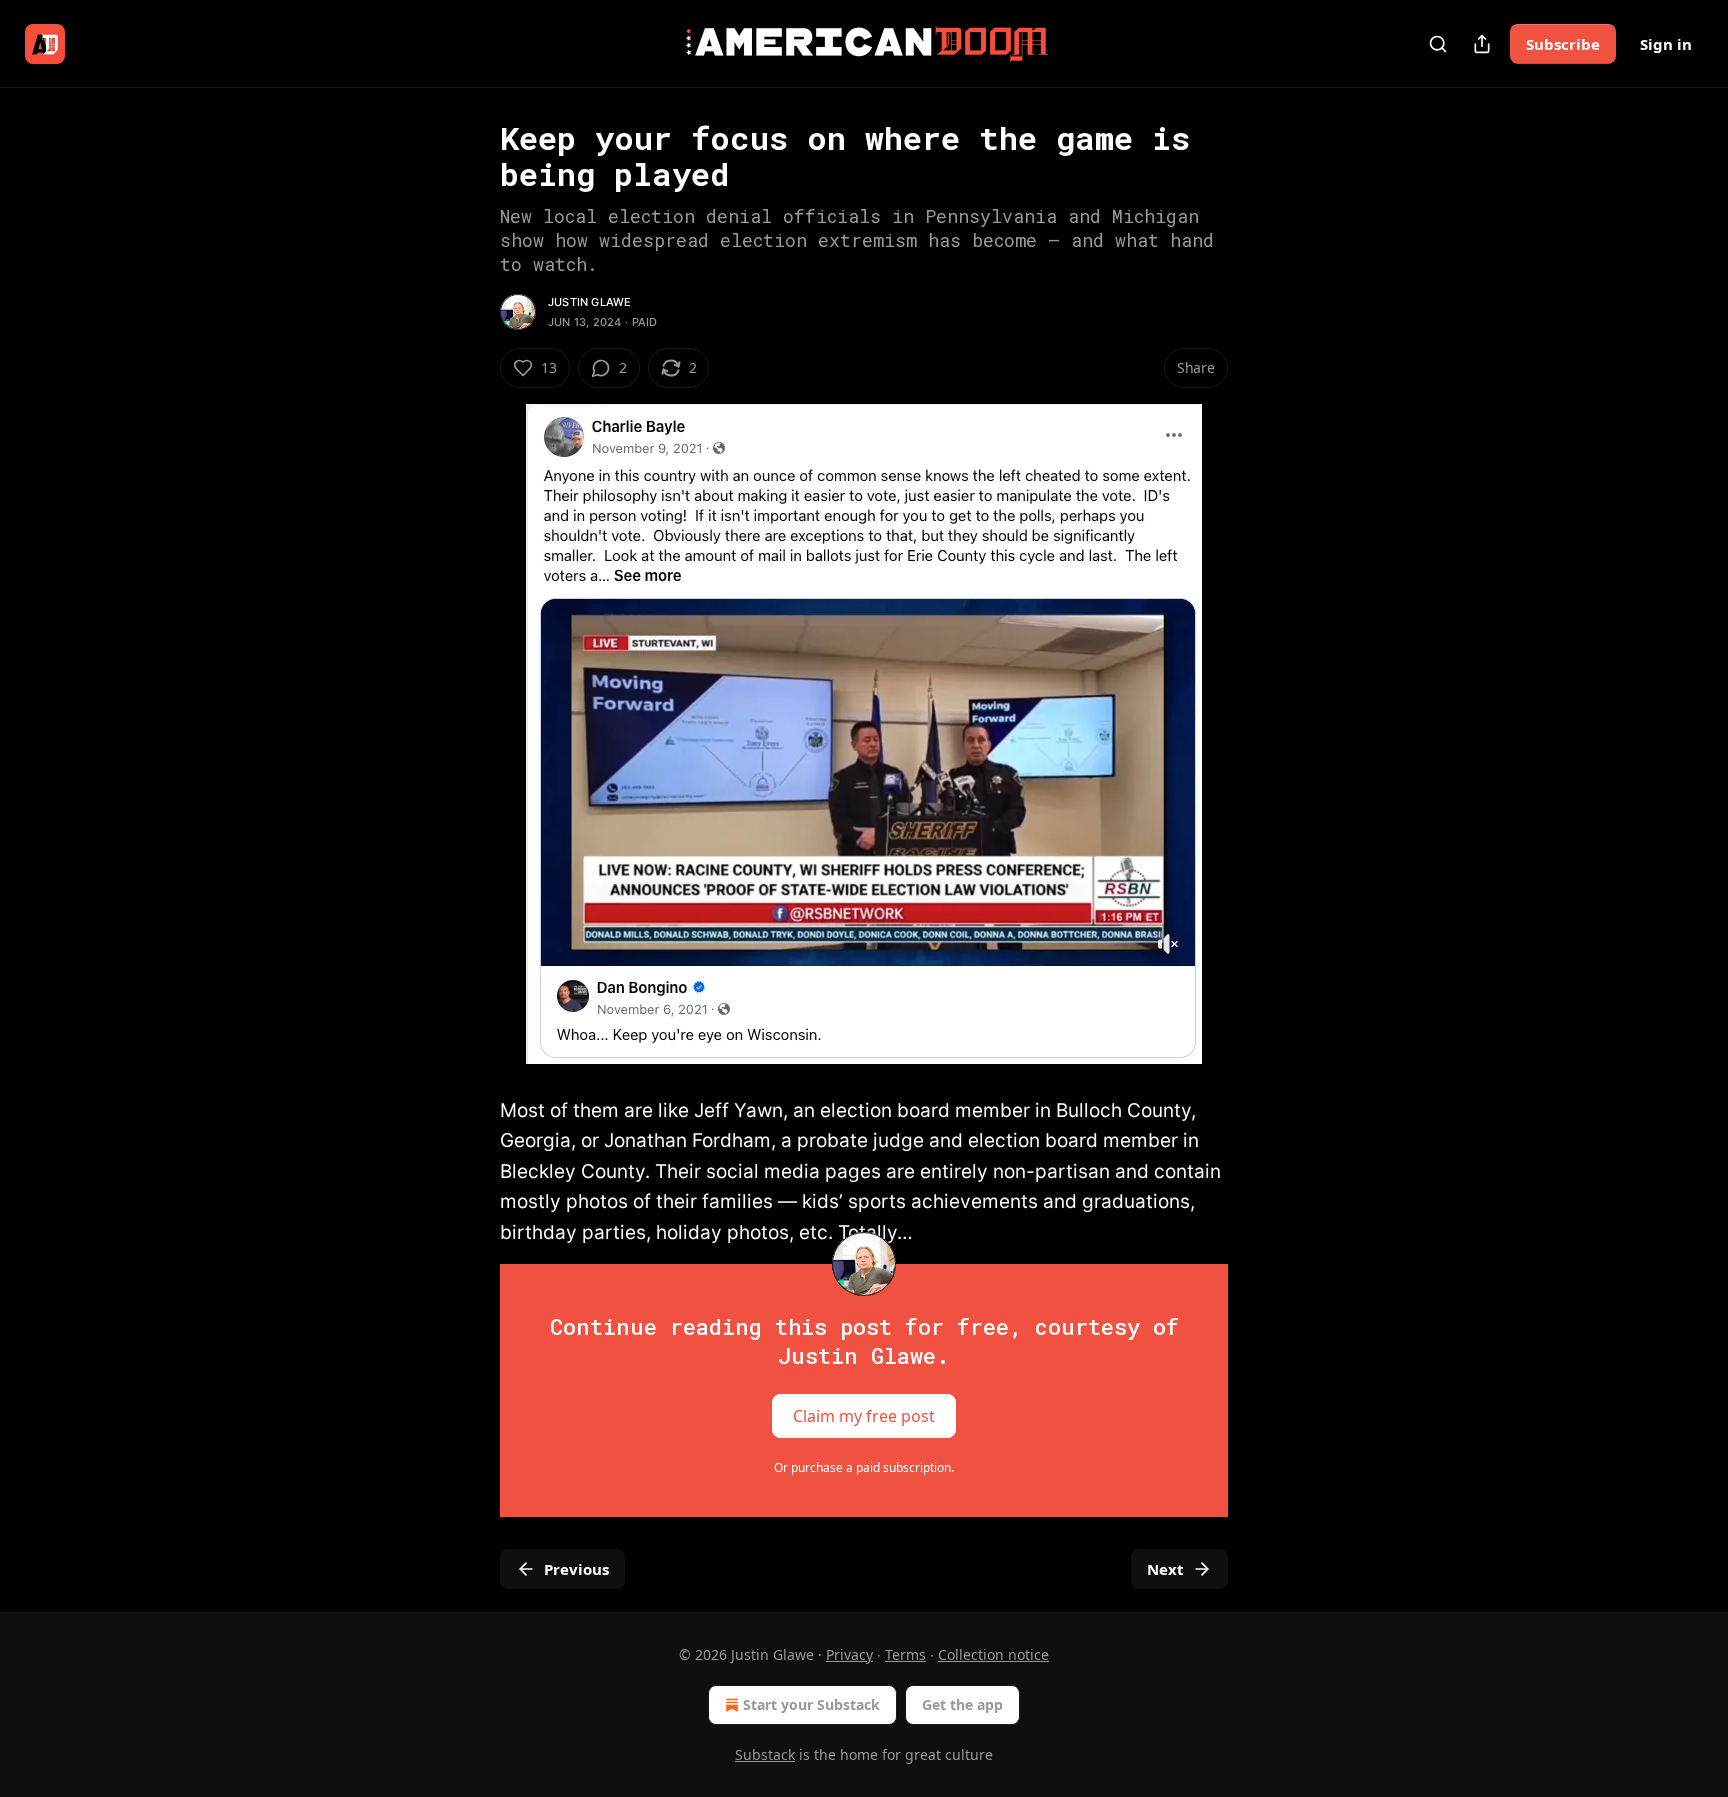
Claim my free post (864, 1416)
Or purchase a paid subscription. (864, 1467)
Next (1165, 1569)
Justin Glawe (589, 302)
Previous (576, 1569)
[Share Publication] (1482, 44)
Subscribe (1563, 44)
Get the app (962, 1704)
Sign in (1666, 44)
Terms (905, 1654)
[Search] (1438, 44)
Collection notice (993, 1654)
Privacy (849, 1654)
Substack (765, 1754)
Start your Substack (811, 1704)
